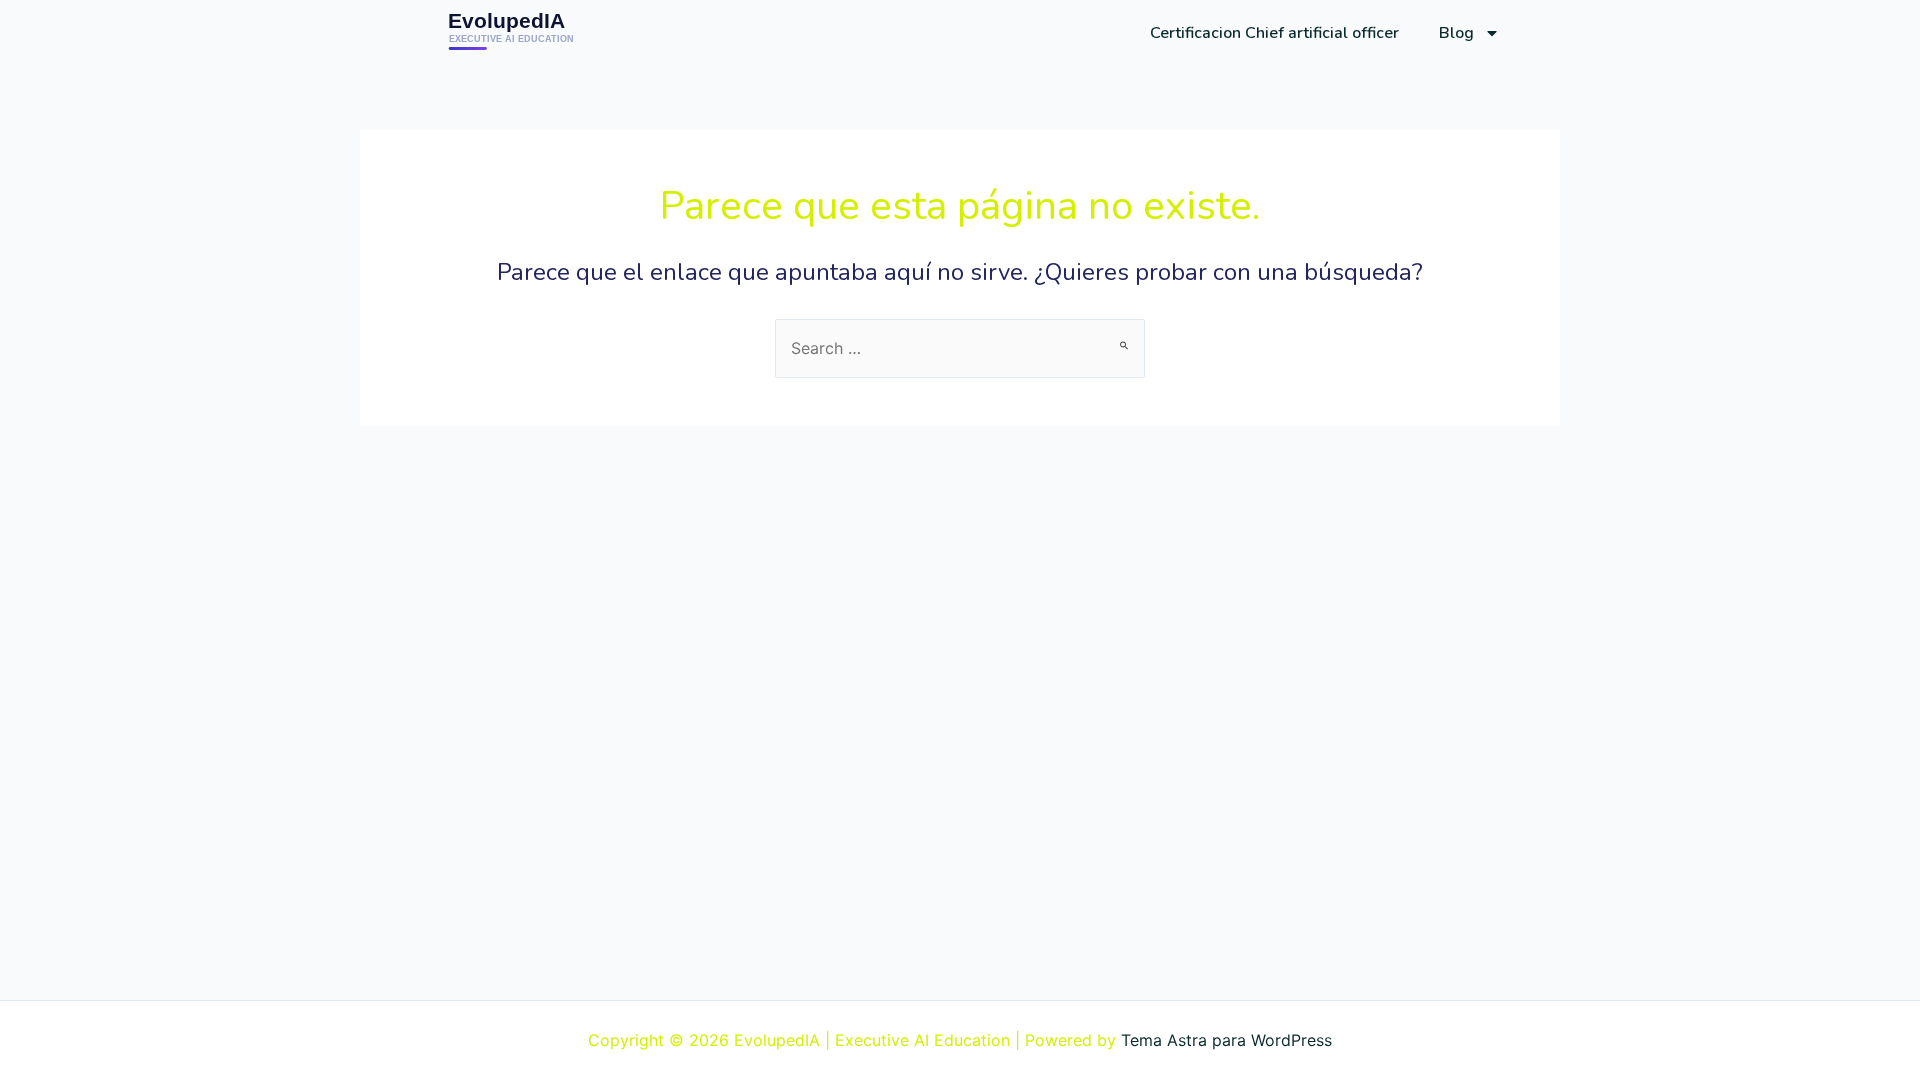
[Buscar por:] (960, 348)
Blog (1456, 33)
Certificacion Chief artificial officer (1274, 33)
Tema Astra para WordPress (1226, 1040)
